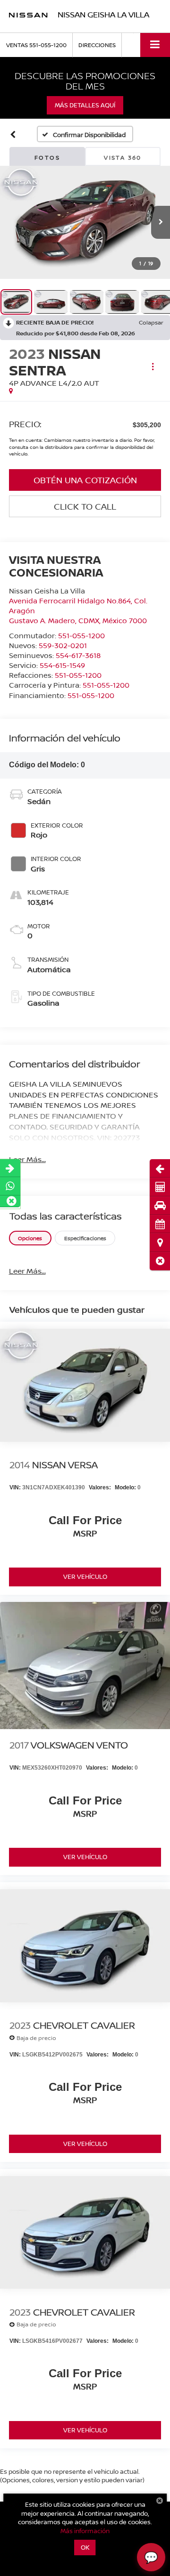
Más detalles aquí (85, 105)
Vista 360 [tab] (123, 158)
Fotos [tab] (47, 158)
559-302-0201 (63, 645)
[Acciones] (153, 367)
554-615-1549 (62, 665)
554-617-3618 (78, 655)
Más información (85, 2531)
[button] (160, 1261)
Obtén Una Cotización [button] (85, 480)
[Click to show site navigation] (155, 45)
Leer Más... (27, 1159)
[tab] (30, 1238)
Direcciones (97, 45)
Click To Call (85, 506)
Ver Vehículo (85, 1576)
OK (85, 2547)
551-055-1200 (81, 635)
